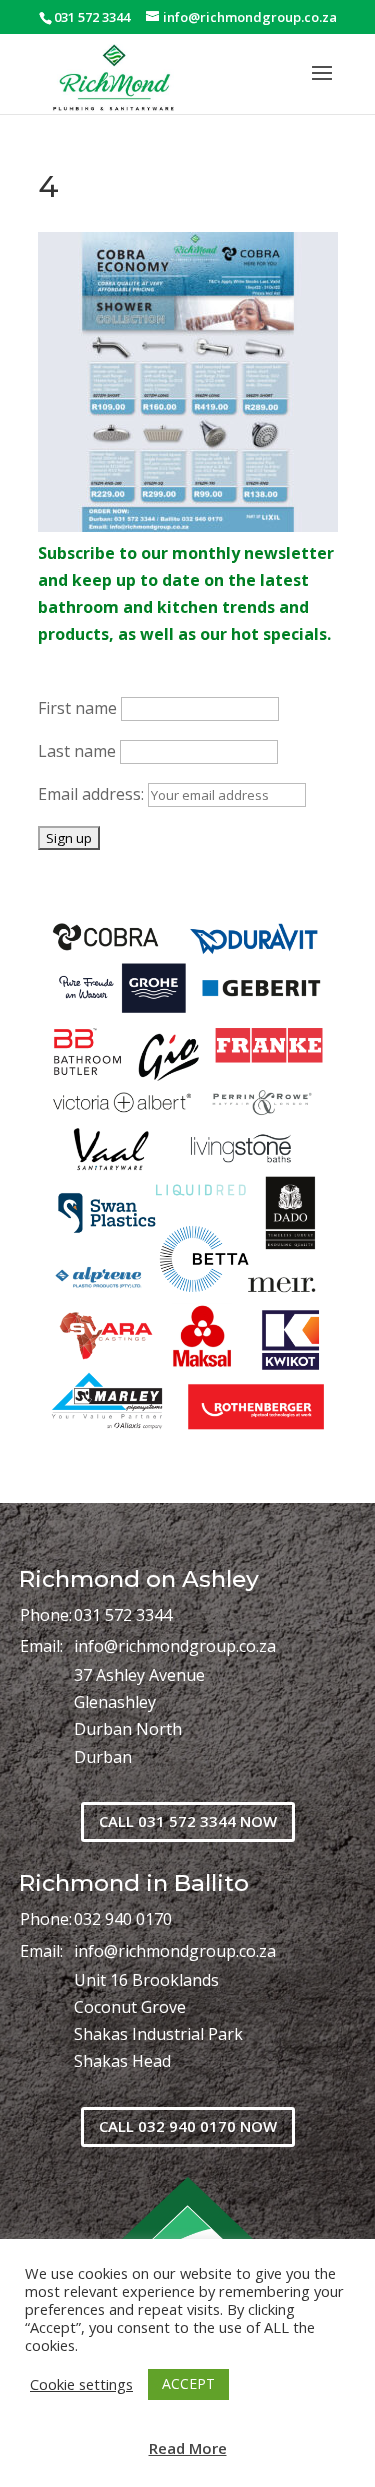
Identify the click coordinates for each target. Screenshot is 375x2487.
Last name (77, 751)
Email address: (93, 794)
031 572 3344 (123, 1615)
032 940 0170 (123, 1919)
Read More (188, 2448)
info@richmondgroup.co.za (175, 1646)
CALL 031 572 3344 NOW (188, 1821)
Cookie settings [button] (81, 2384)
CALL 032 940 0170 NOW (188, 2126)
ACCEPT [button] (188, 2383)
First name (77, 708)
